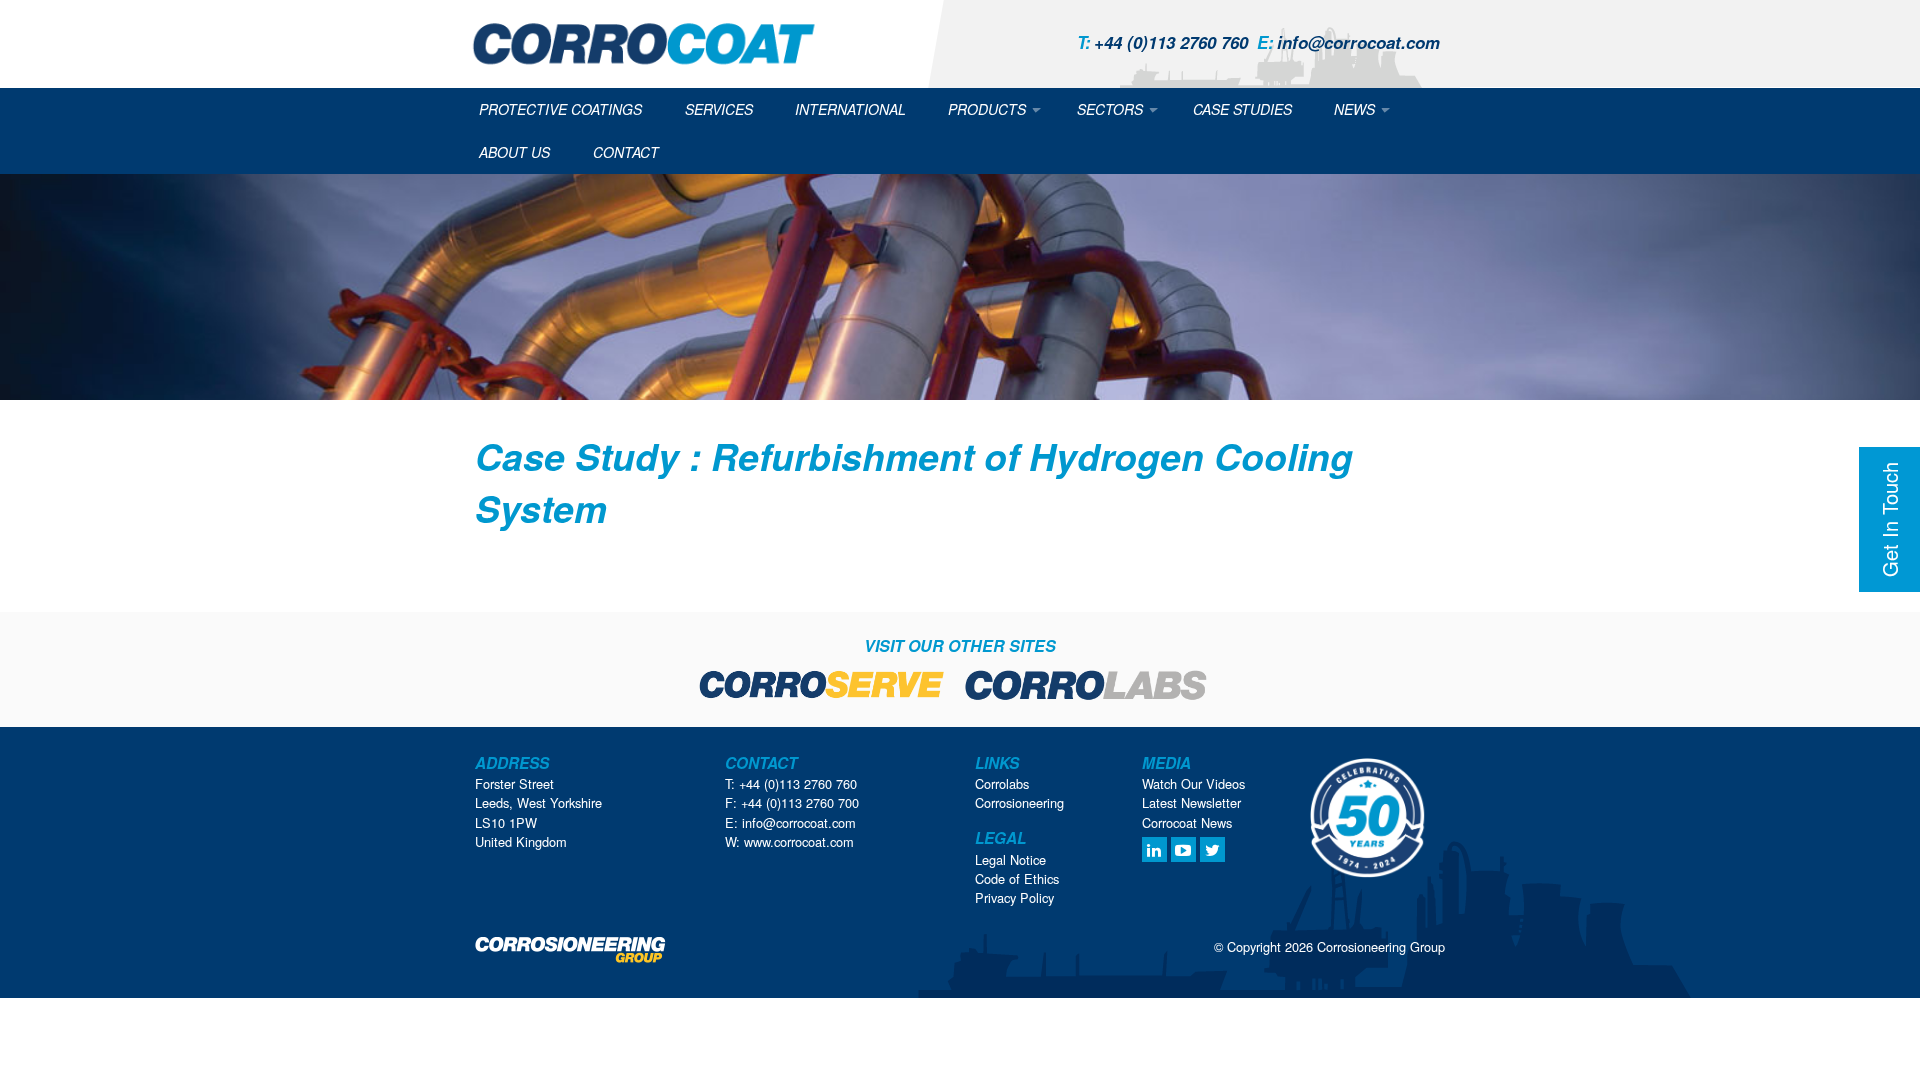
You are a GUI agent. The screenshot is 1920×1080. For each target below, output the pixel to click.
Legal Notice (1010, 859)
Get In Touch (1889, 519)
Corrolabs (1002, 783)
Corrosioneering (1019, 802)
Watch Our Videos (1193, 783)
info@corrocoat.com (1348, 42)
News (1354, 109)
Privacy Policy (1014, 897)
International (850, 109)
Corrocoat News (1187, 822)
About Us (514, 152)
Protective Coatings (560, 109)
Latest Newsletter (1191, 802)
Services (719, 109)
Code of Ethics (1017, 878)
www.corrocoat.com (799, 841)
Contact (626, 152)
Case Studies (1242, 109)
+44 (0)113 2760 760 (1162, 42)
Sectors (1110, 109)
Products (987, 109)
